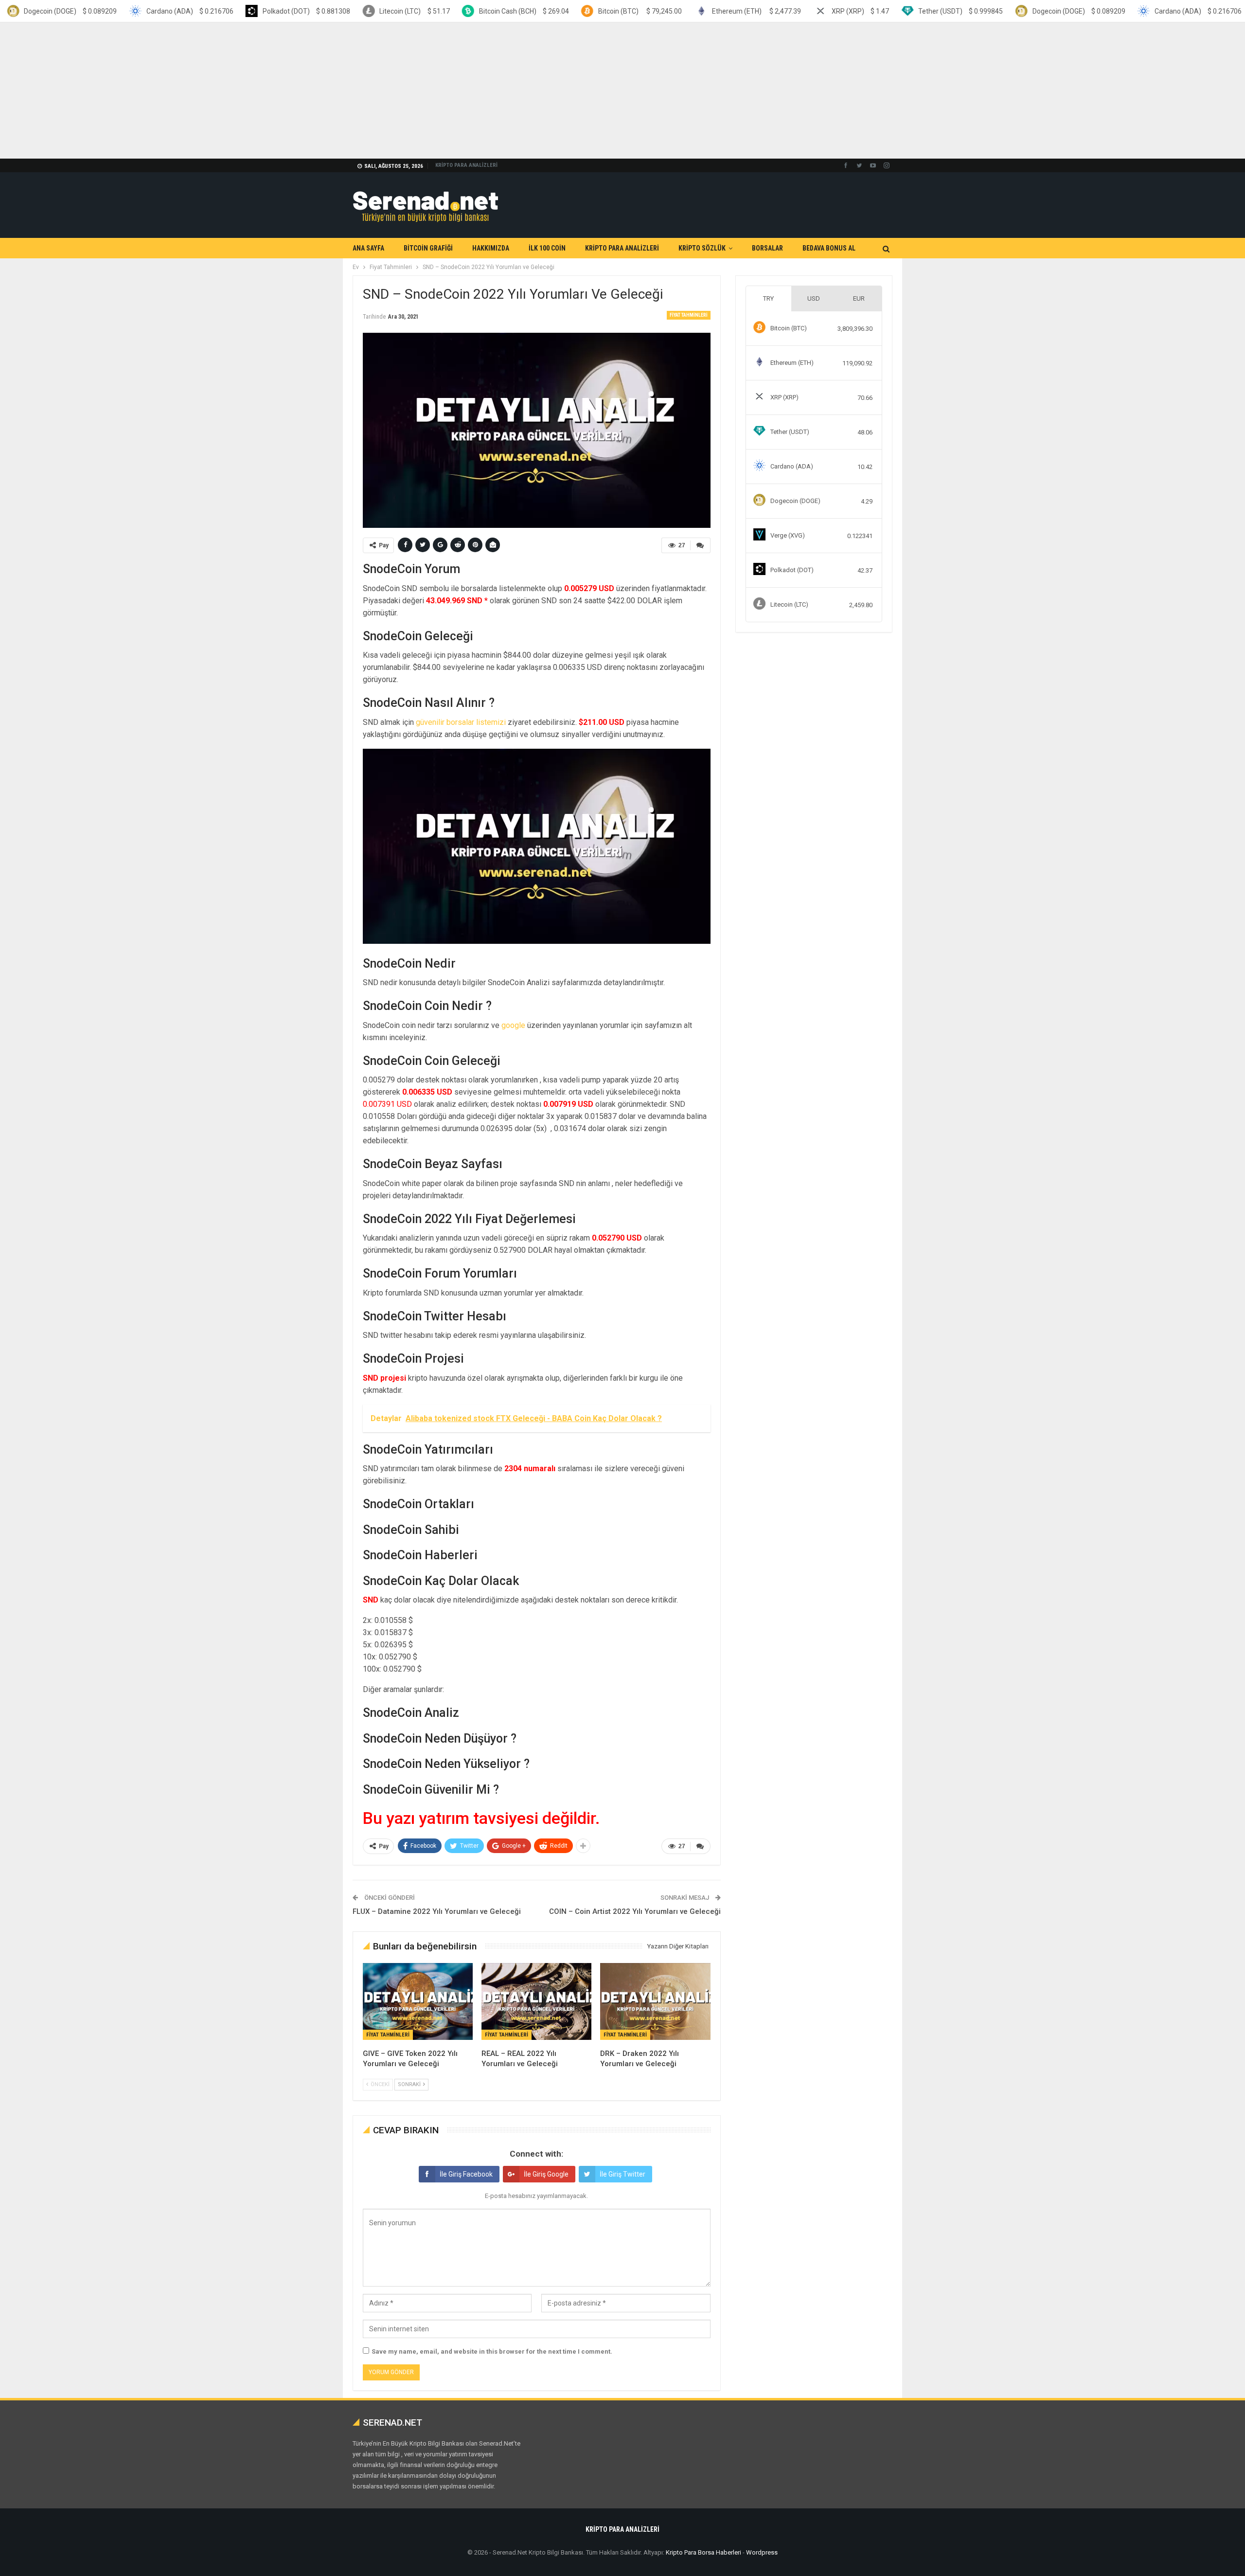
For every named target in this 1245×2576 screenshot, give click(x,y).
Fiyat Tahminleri (689, 315)
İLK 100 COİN (547, 248)
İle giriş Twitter (622, 2174)
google (513, 1025)
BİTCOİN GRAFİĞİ (428, 248)
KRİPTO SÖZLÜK (702, 248)
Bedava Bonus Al (829, 248)
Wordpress (762, 2552)
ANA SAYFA (368, 248)
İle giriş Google (546, 2174)
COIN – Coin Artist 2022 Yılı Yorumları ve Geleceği (635, 1911)
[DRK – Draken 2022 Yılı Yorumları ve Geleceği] (655, 2001)
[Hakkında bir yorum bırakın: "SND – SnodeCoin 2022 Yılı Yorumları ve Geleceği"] (700, 545)
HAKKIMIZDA (491, 248)
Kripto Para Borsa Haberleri (703, 2552)
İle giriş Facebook (466, 2174)
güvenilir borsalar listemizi (461, 722)
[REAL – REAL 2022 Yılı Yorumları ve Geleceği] (536, 2001)
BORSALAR (767, 248)
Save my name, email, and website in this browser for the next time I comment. (492, 2351)
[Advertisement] (292, 90)
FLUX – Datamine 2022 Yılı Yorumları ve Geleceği (437, 1911)
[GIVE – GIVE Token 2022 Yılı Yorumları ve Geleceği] (418, 2001)
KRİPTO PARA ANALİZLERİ (466, 165)
